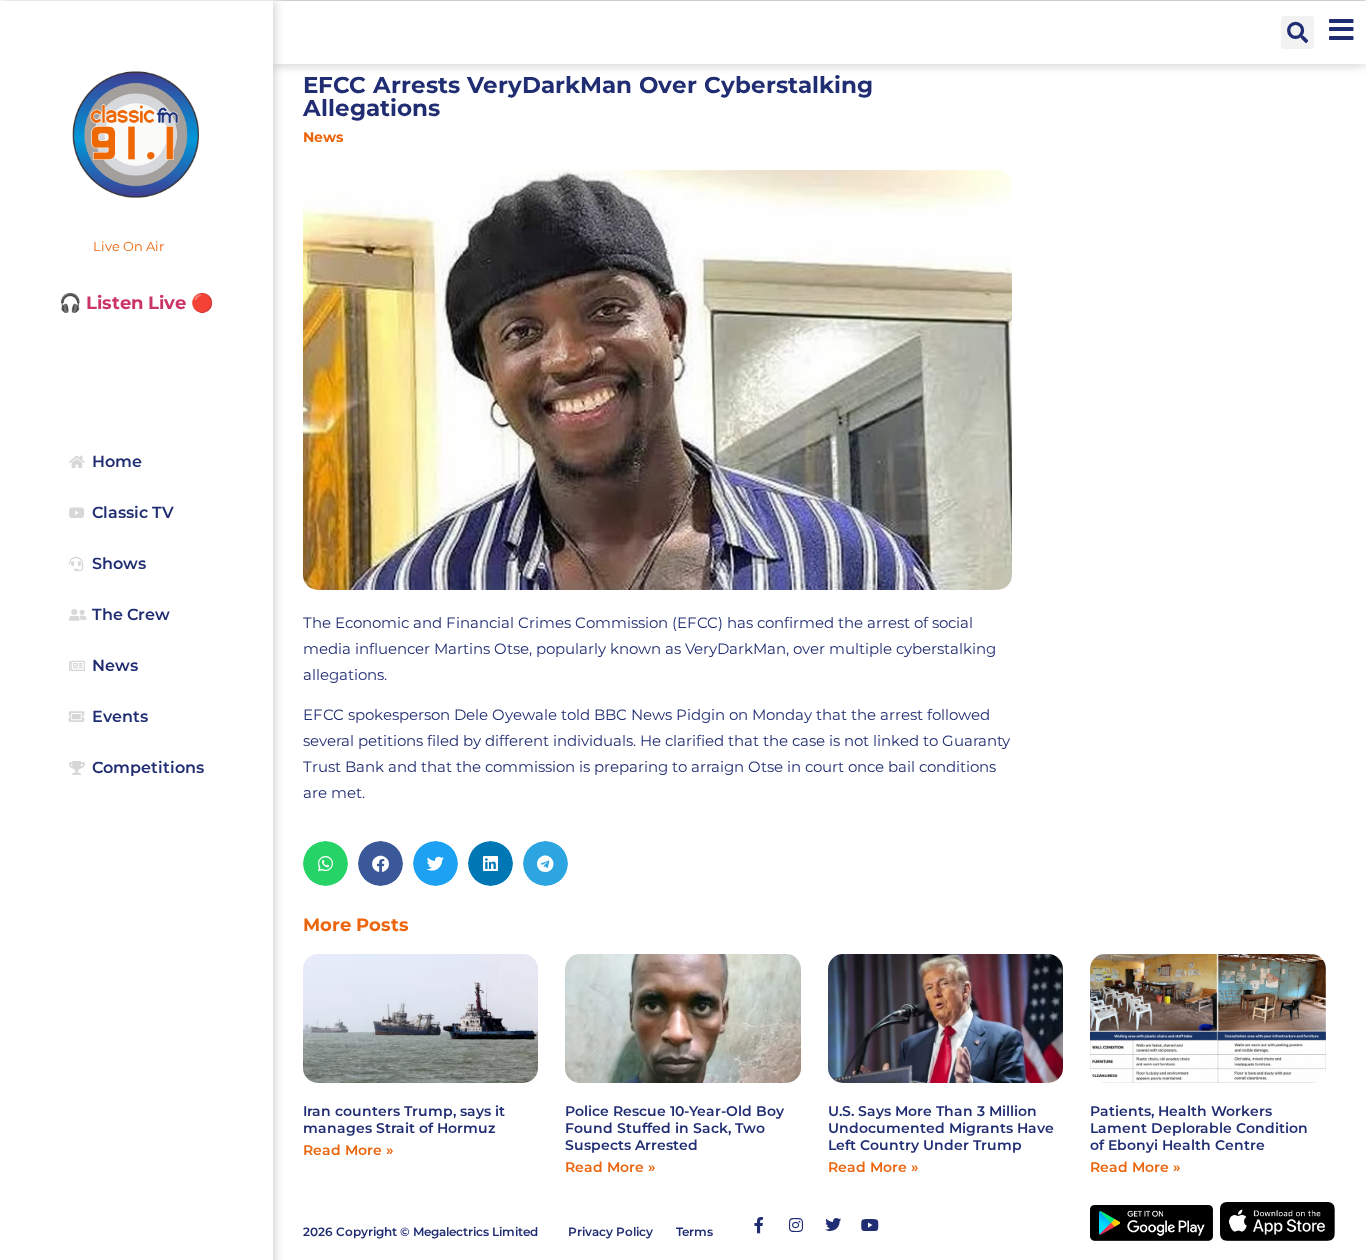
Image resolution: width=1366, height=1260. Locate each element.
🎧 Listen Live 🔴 (136, 303)
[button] (1297, 32)
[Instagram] (796, 1225)
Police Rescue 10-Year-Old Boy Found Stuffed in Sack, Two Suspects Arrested (674, 1128)
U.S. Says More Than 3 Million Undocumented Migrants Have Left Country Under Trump (941, 1128)
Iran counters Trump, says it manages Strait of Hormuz (404, 1119)
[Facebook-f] (759, 1225)
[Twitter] (833, 1225)
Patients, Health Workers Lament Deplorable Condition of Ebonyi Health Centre (1199, 1128)
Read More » (348, 1150)
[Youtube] (870, 1225)
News (323, 137)
